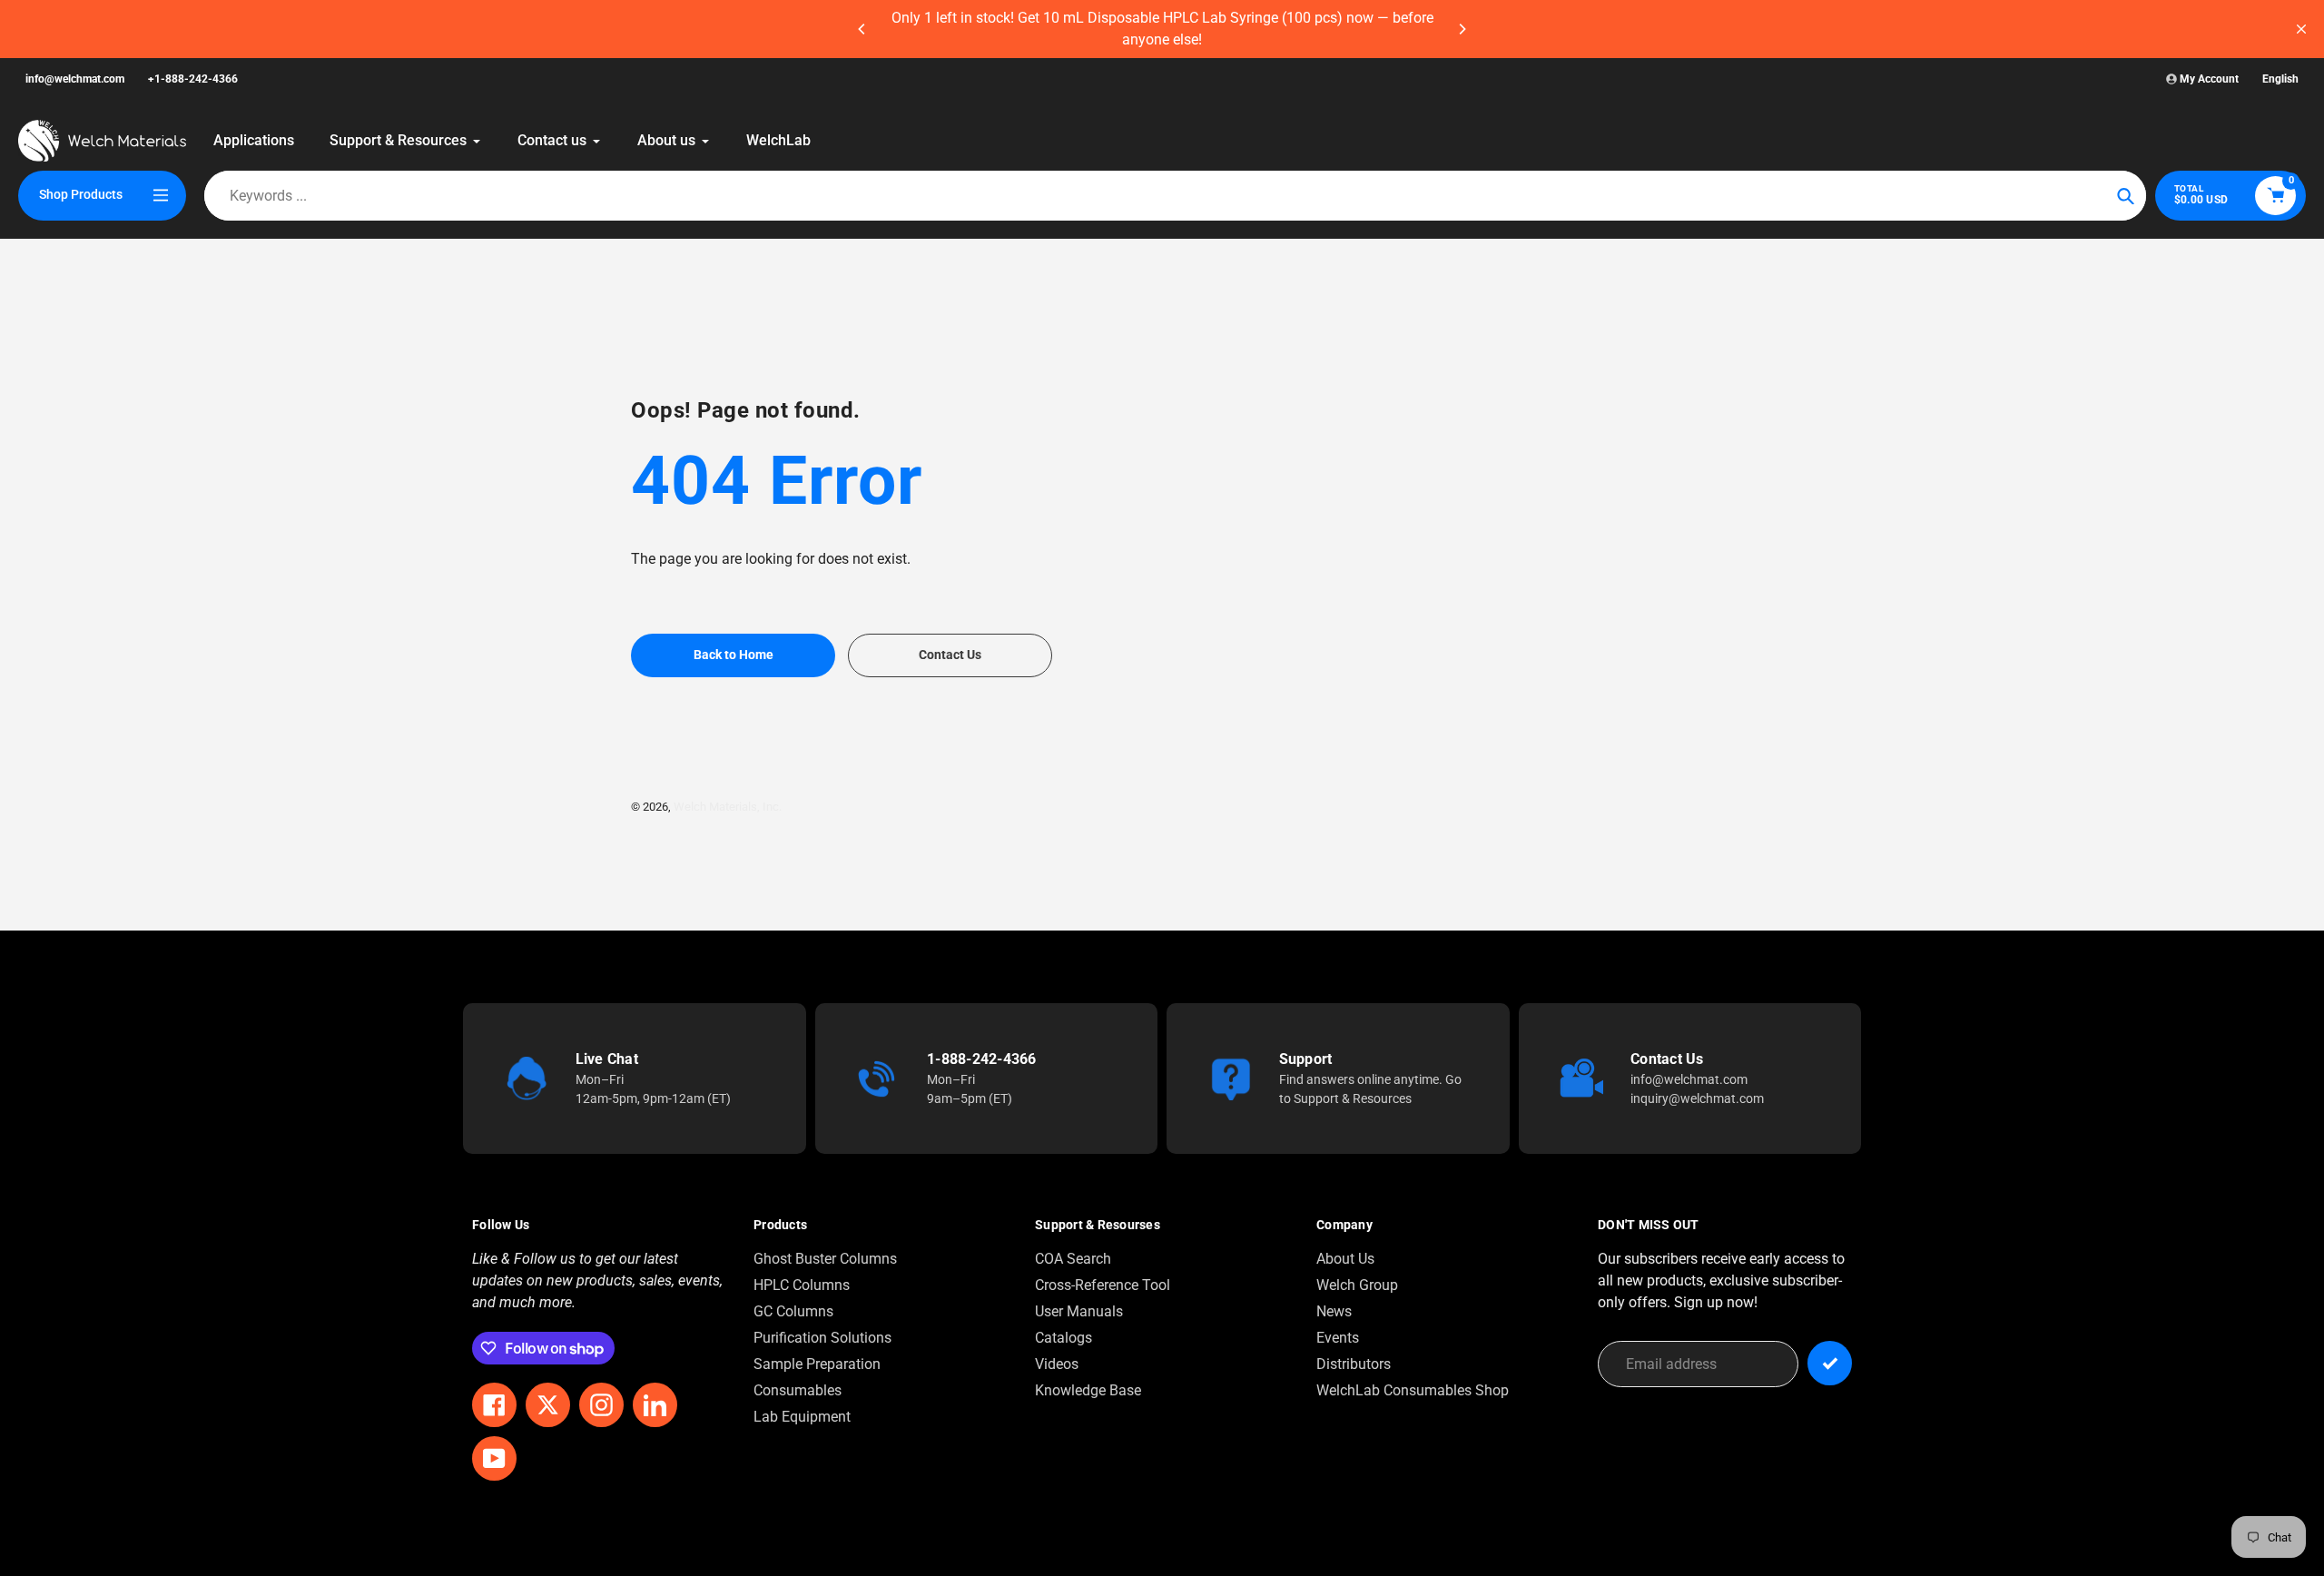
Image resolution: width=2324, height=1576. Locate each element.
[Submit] (1830, 1363)
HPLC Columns (802, 1285)
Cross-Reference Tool (1103, 1285)
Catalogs (1064, 1338)
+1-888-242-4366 (193, 79)
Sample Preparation (817, 1364)
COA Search (1073, 1259)
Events (1338, 1338)
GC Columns (793, 1311)
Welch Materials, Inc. (728, 807)
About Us (1345, 1259)
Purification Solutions (822, 1338)
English (2280, 79)
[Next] (1462, 29)
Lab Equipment (802, 1417)
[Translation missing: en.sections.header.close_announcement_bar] (2301, 29)
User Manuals (1079, 1311)
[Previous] (862, 29)
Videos (1057, 1364)
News (1334, 1311)
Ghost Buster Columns (825, 1259)
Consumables (798, 1390)
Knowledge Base (1088, 1390)
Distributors (1354, 1364)
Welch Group (1357, 1285)
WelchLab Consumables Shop (1413, 1390)
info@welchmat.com (75, 79)
